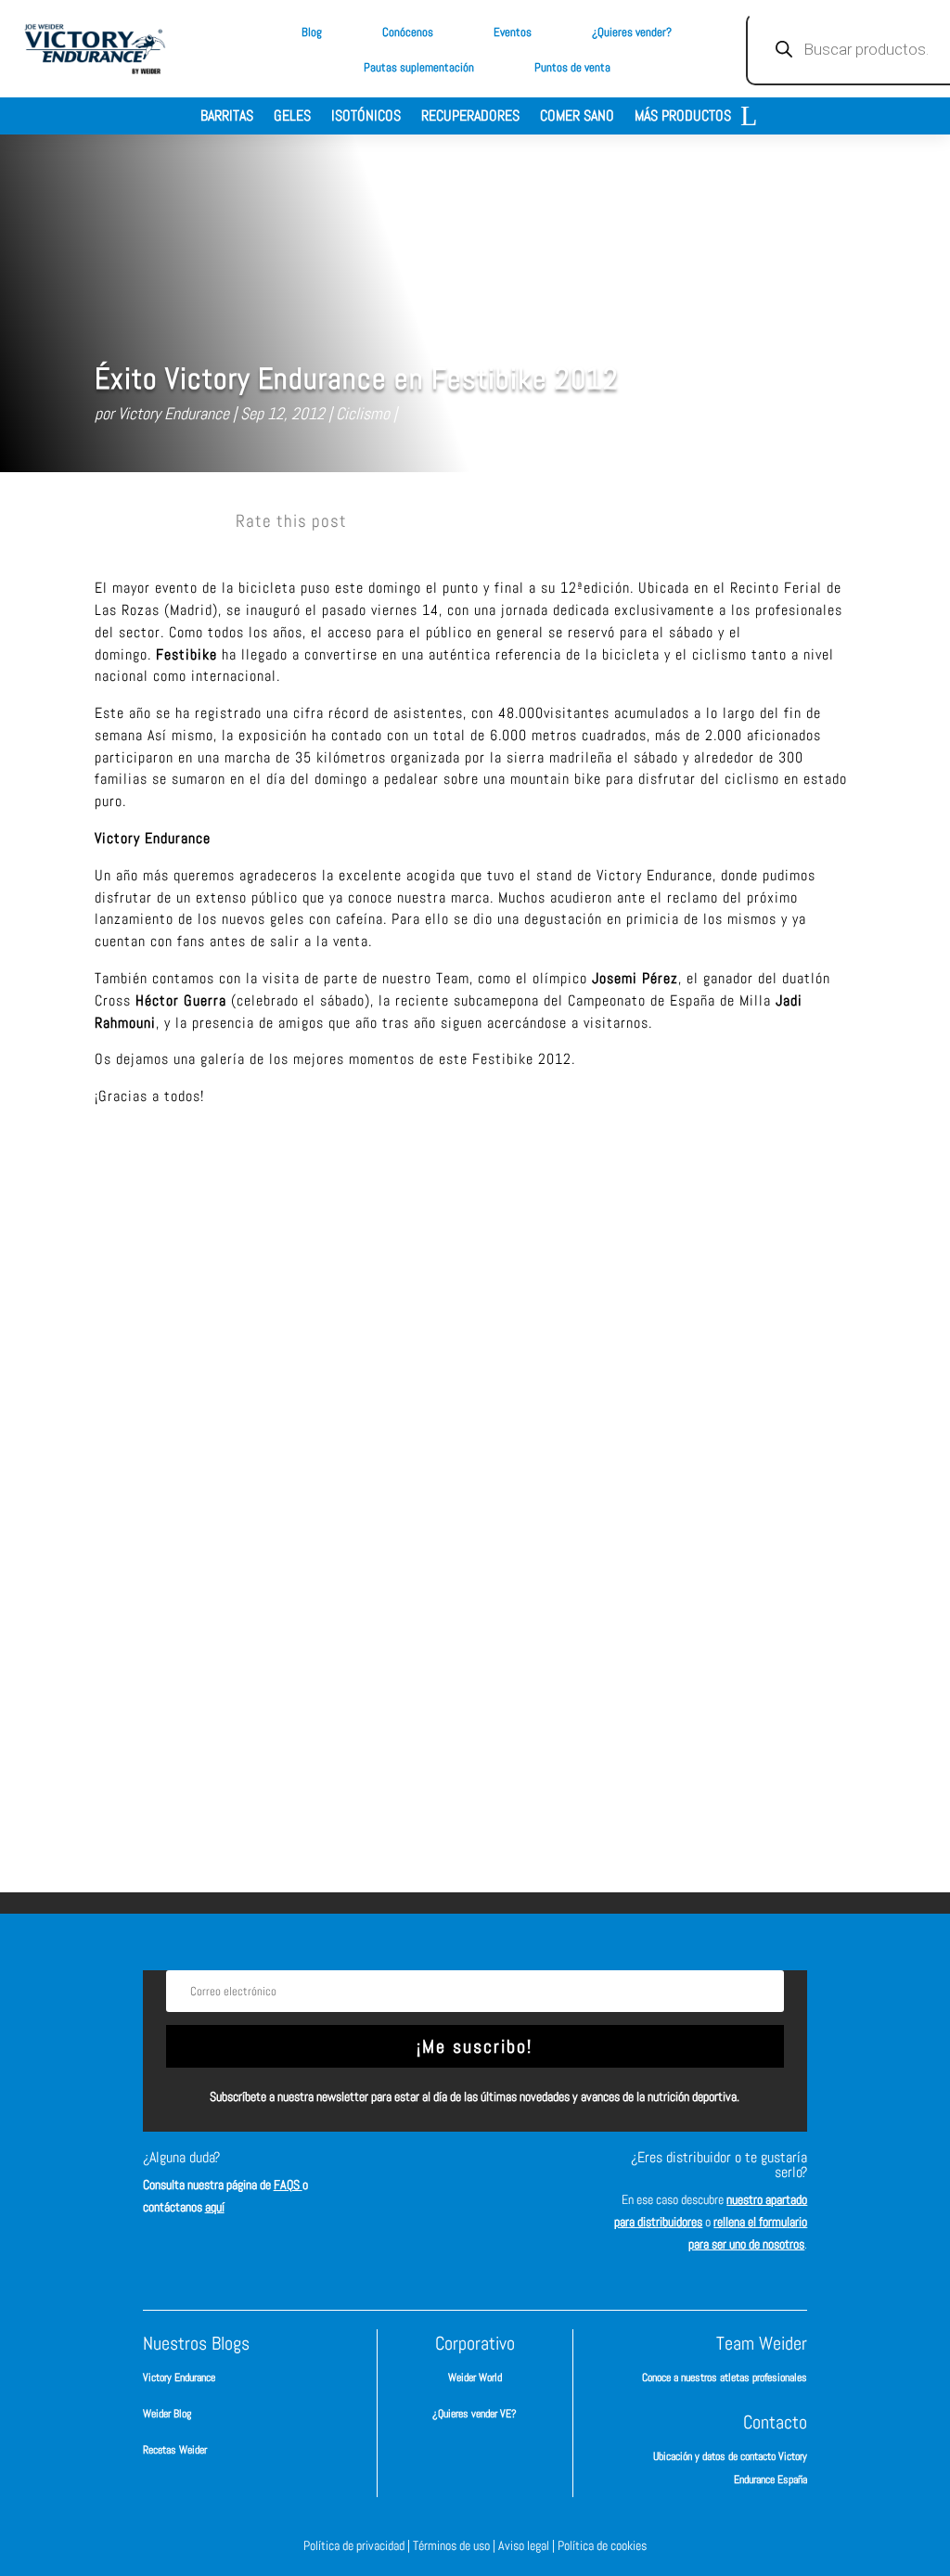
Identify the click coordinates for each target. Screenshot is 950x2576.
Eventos (513, 32)
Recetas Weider (175, 2450)
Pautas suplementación (419, 67)
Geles (292, 117)
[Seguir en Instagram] (471, 2174)
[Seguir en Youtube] (475, 2230)
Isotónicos (366, 117)
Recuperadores (470, 117)
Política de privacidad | (358, 2545)
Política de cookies (602, 2545)
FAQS (288, 2185)
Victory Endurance (173, 413)
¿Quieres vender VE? (475, 2414)
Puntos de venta (572, 67)
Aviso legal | (528, 2545)
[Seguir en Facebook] (416, 2174)
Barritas (227, 117)
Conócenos (408, 32)
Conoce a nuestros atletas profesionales (725, 2377)
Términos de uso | (456, 2545)
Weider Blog (167, 2414)
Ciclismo (363, 413)
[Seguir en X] (527, 2174)
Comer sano (577, 117)
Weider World (475, 2377)
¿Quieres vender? (632, 32)
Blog (312, 32)
